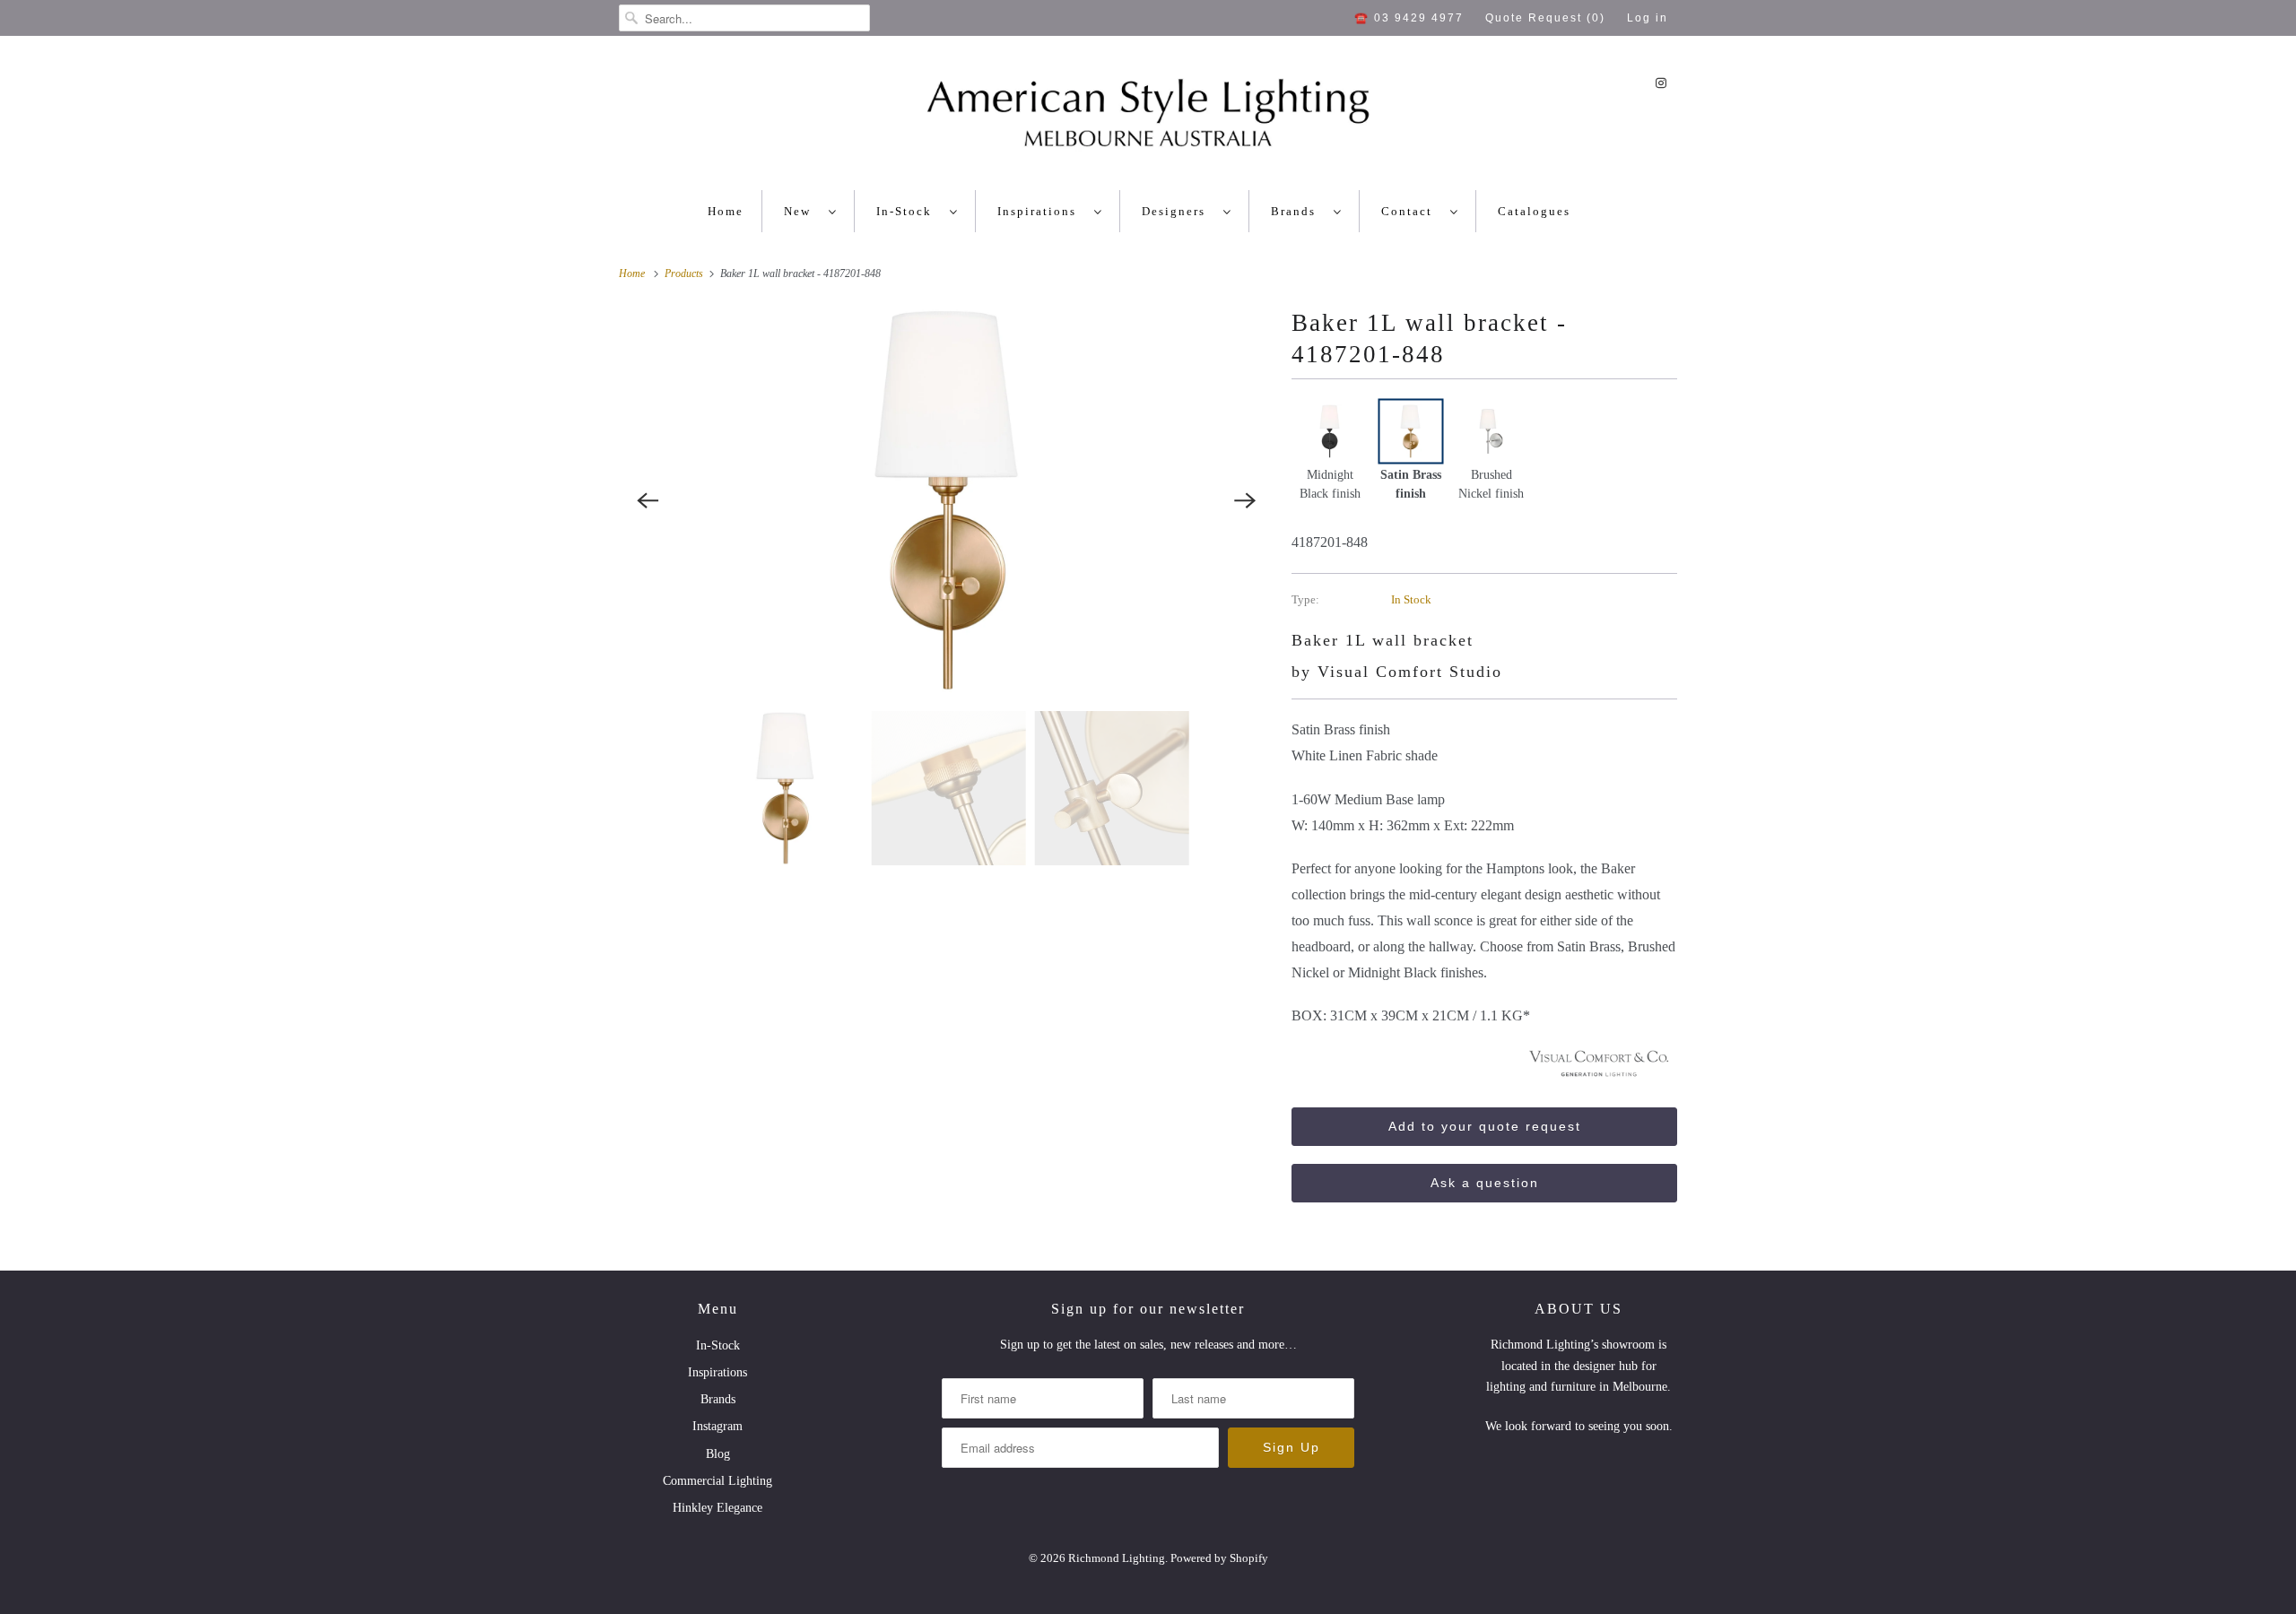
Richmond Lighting (1117, 1558)
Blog (718, 1454)
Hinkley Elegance (717, 1508)
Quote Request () (1545, 18)
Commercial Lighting (717, 1481)
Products (685, 273)
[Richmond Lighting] (1148, 117)
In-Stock (909, 211)
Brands (1298, 211)
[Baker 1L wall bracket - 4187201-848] (946, 500)
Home (726, 211)
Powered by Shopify (1219, 1558)
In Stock (1411, 599)
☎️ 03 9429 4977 (1409, 18)
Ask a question (1485, 1183)
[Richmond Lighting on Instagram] (1661, 83)
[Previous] (648, 500)
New (802, 211)
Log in (1648, 18)
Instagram (717, 1426)
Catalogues (1534, 211)
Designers (1178, 211)
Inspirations (1041, 211)
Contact (1411, 211)
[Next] (1245, 500)
